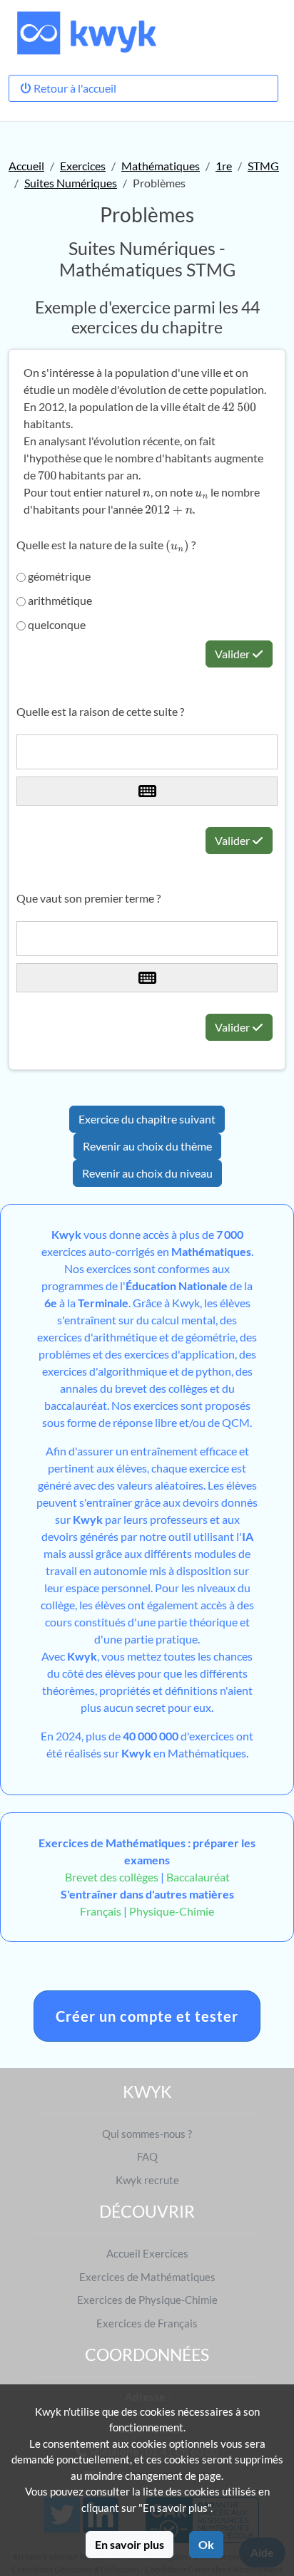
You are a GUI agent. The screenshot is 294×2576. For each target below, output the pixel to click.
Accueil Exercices (147, 2253)
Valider (233, 654)
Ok (206, 2544)
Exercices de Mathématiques (147, 2277)
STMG (263, 166)
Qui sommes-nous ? (147, 2134)
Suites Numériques (71, 183)
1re (224, 166)
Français (101, 1911)
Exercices (83, 166)
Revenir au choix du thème (147, 1146)
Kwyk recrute (147, 2180)
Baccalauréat (198, 1877)
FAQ (147, 2156)
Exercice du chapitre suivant (147, 1119)
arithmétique (59, 600)
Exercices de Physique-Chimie (147, 2300)
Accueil (26, 166)
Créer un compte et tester (147, 2016)
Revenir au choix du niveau (147, 1173)
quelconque (56, 624)
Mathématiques (161, 166)
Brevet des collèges (113, 1877)
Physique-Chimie (172, 1911)
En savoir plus (130, 2544)
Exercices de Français (147, 2323)
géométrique (58, 576)
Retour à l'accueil (74, 88)
